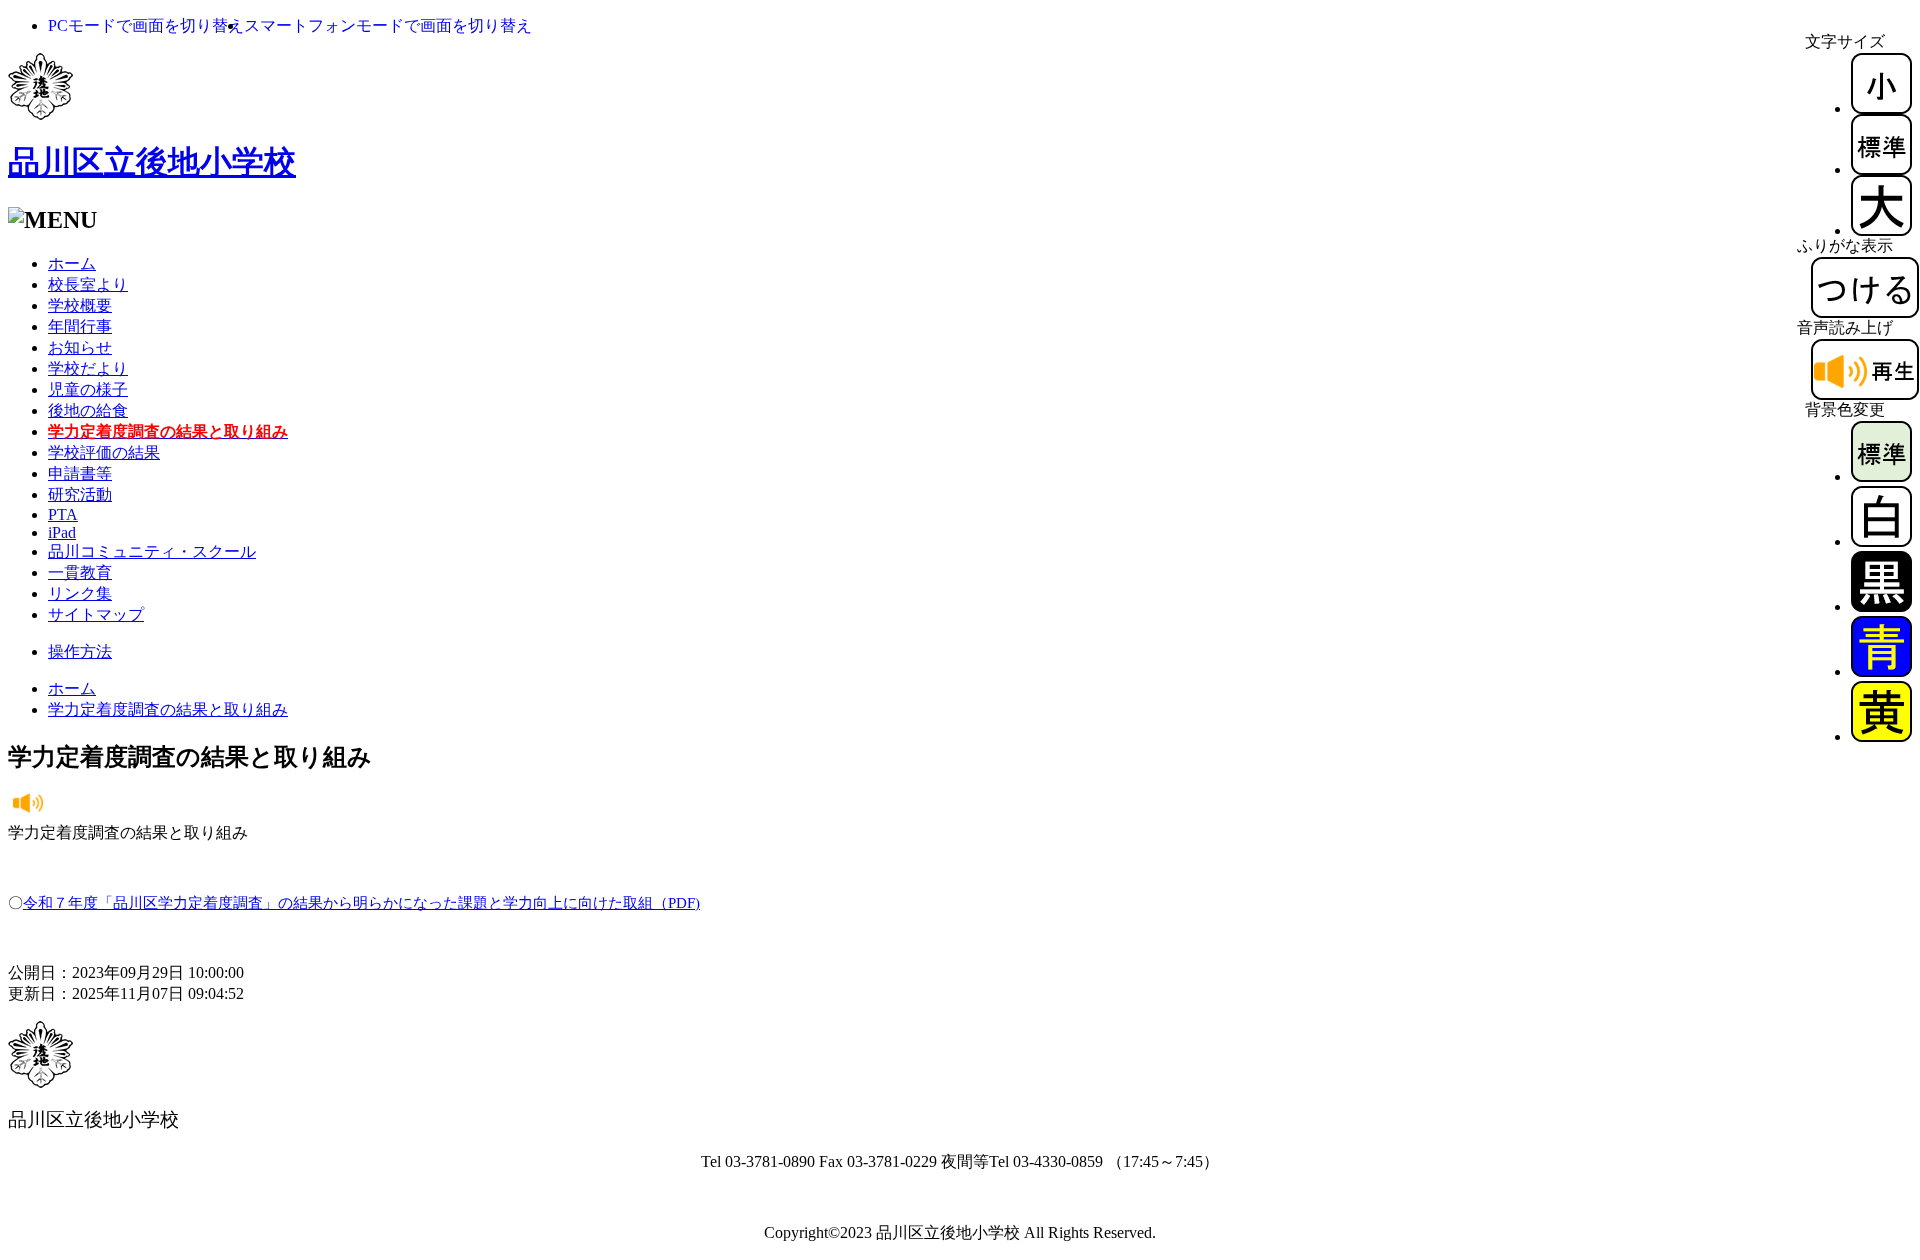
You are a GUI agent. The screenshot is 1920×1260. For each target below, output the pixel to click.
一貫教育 (80, 572)
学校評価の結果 (104, 452)
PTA (63, 514)
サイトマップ (96, 614)
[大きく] (1881, 230)
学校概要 (80, 305)
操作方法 (80, 651)
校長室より (88, 284)
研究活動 (80, 494)
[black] (1881, 606)
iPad (62, 532)
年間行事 (80, 326)
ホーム (72, 263)
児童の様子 (88, 389)
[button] (146, 25)
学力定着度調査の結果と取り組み (168, 709)
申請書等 (80, 473)
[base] (1881, 476)
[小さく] (1881, 108)
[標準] (1881, 169)
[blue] (1881, 671)
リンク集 (80, 593)
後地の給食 (88, 410)
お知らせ (80, 347)
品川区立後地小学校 (152, 162)
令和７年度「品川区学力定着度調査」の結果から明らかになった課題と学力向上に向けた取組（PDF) (361, 903)
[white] (1881, 541)
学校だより (88, 368)
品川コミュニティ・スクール (152, 551)
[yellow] (1881, 736)
